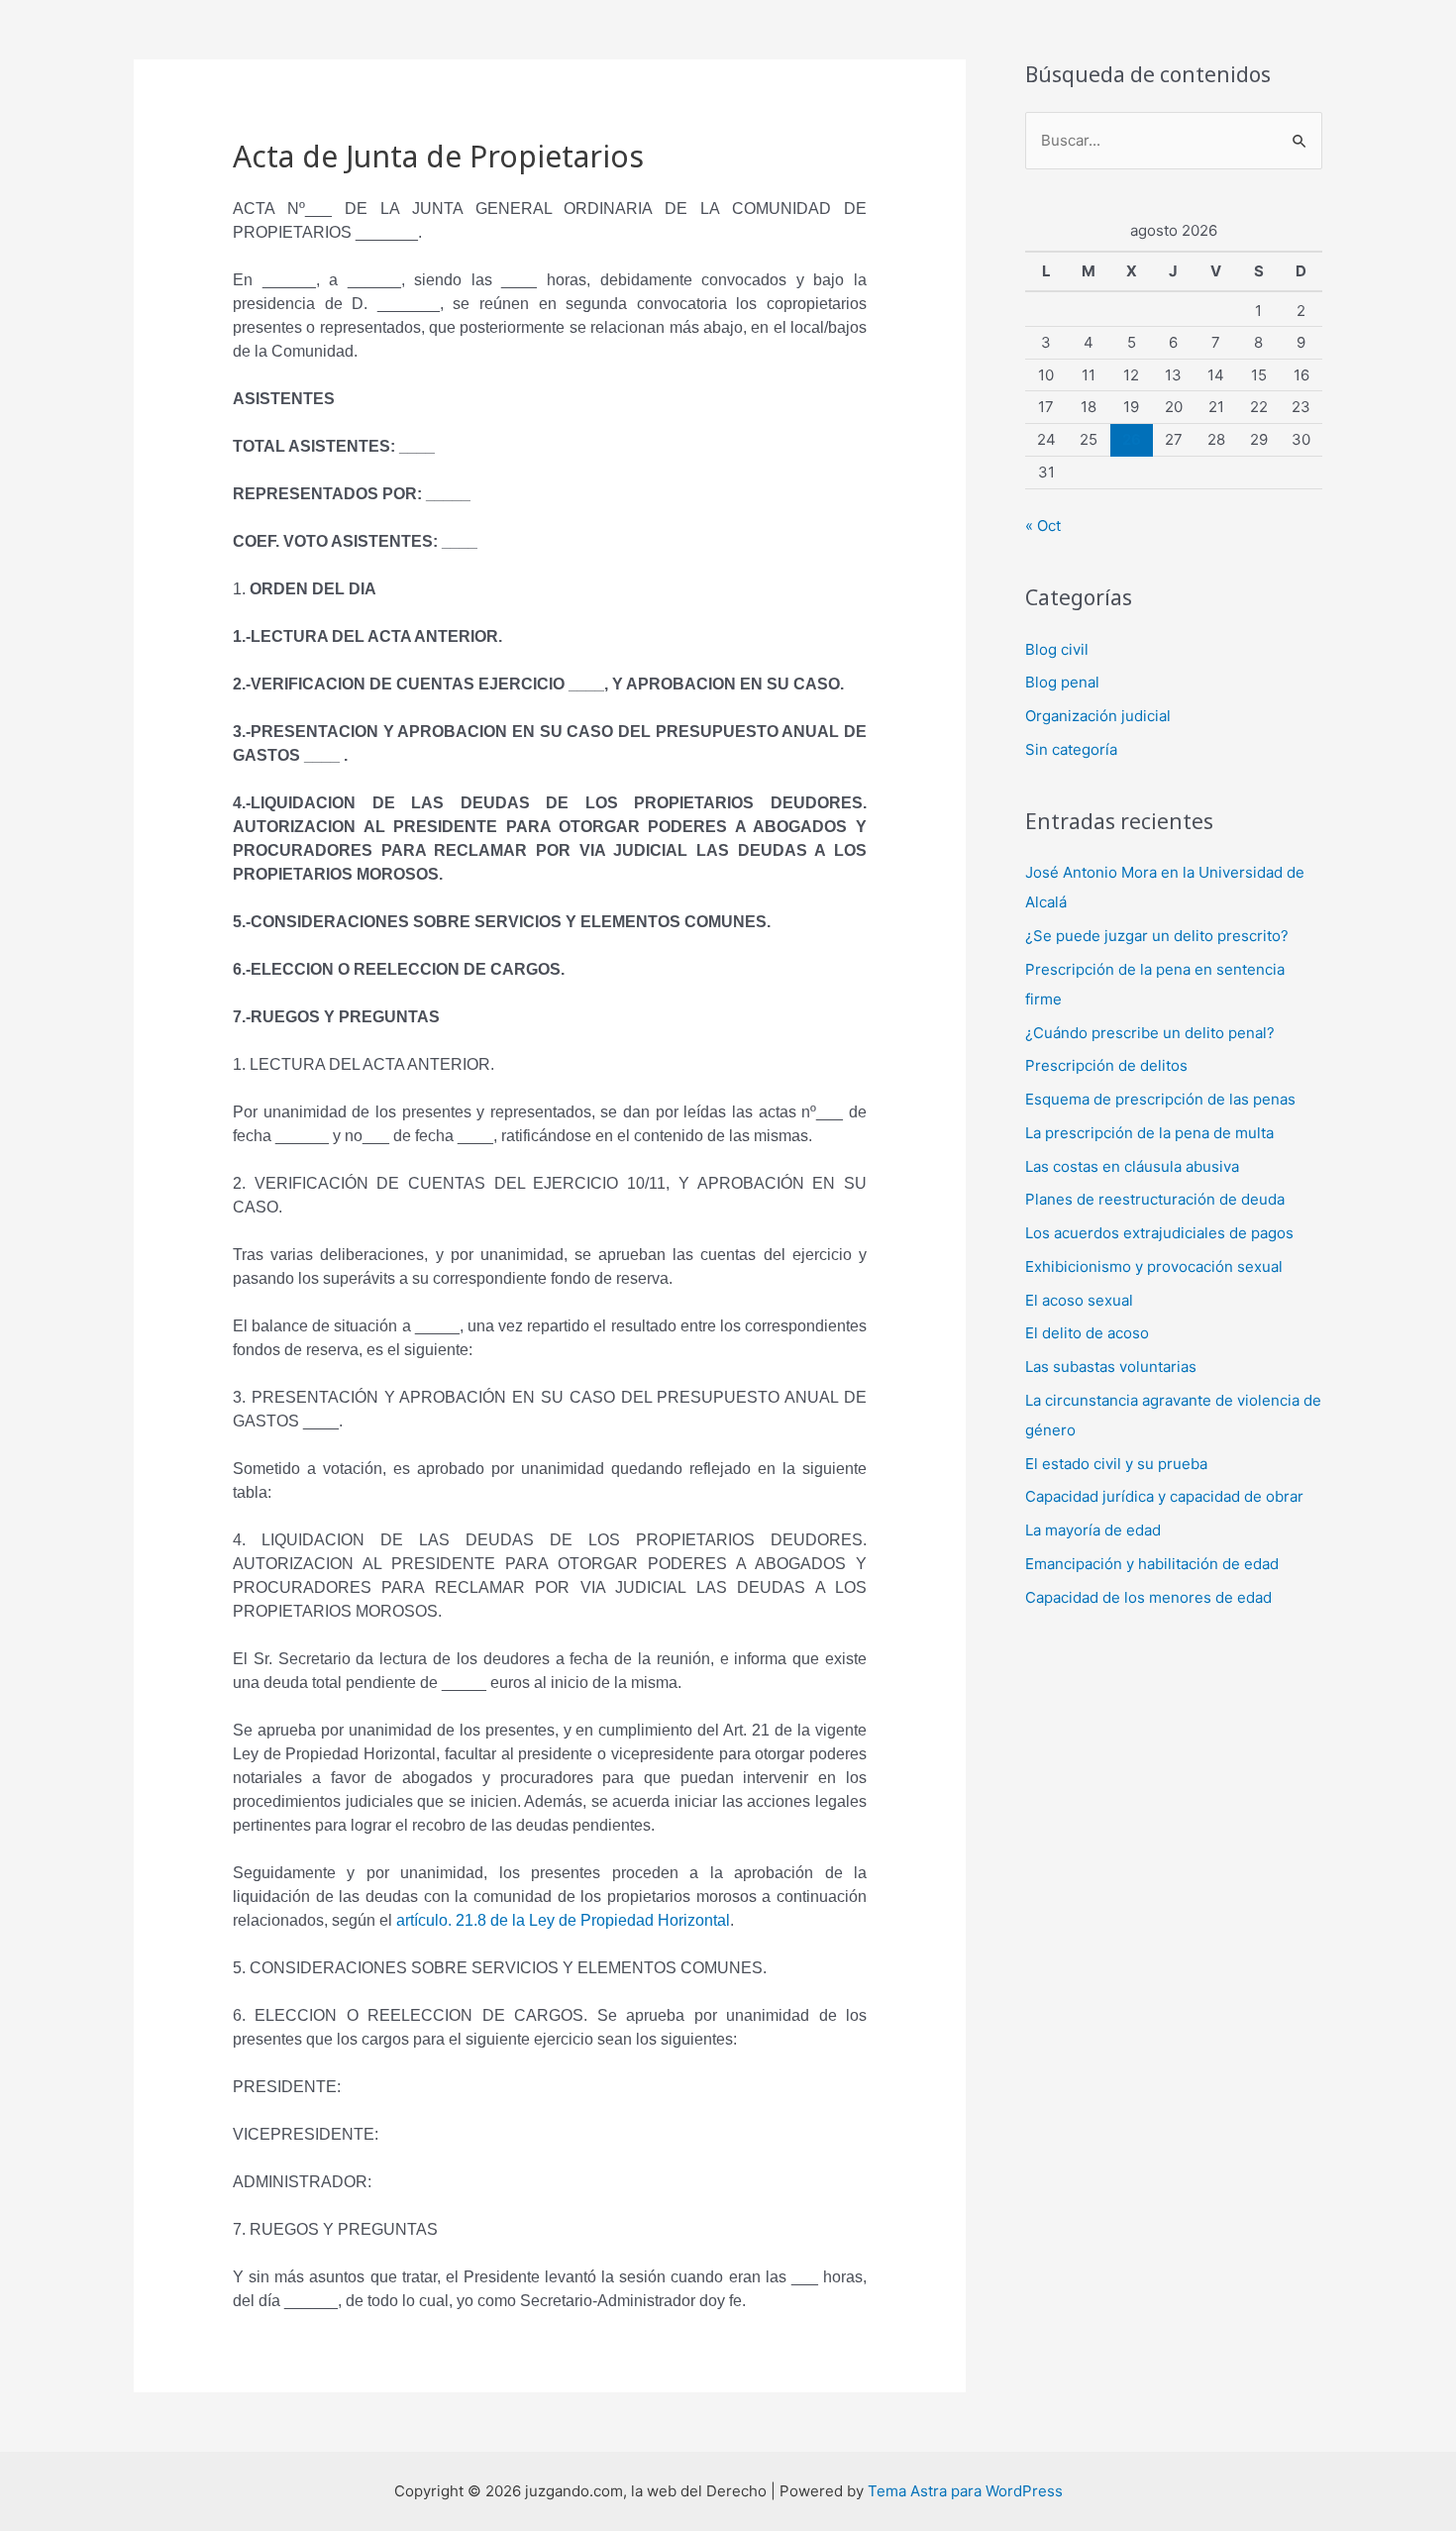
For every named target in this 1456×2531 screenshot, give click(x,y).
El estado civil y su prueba (1116, 1464)
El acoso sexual (1079, 1300)
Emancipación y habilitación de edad (1152, 1564)
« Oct (1043, 526)
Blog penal (1062, 682)
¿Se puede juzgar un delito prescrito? (1157, 936)
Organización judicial (1098, 716)
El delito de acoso (1087, 1333)
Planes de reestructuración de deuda (1155, 1199)
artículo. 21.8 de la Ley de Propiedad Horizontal (563, 1920)
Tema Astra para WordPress (965, 2491)
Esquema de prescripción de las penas (1160, 1099)
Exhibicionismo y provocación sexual (1154, 1266)
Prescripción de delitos (1106, 1065)
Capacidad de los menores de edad (1148, 1597)
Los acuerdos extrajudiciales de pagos (1159, 1233)
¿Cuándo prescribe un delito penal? (1150, 1033)
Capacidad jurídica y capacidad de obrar (1164, 1496)
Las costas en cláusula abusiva (1132, 1166)
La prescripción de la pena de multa (1149, 1133)
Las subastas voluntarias (1111, 1367)
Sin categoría (1071, 749)
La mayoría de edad (1093, 1530)
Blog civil (1057, 649)
